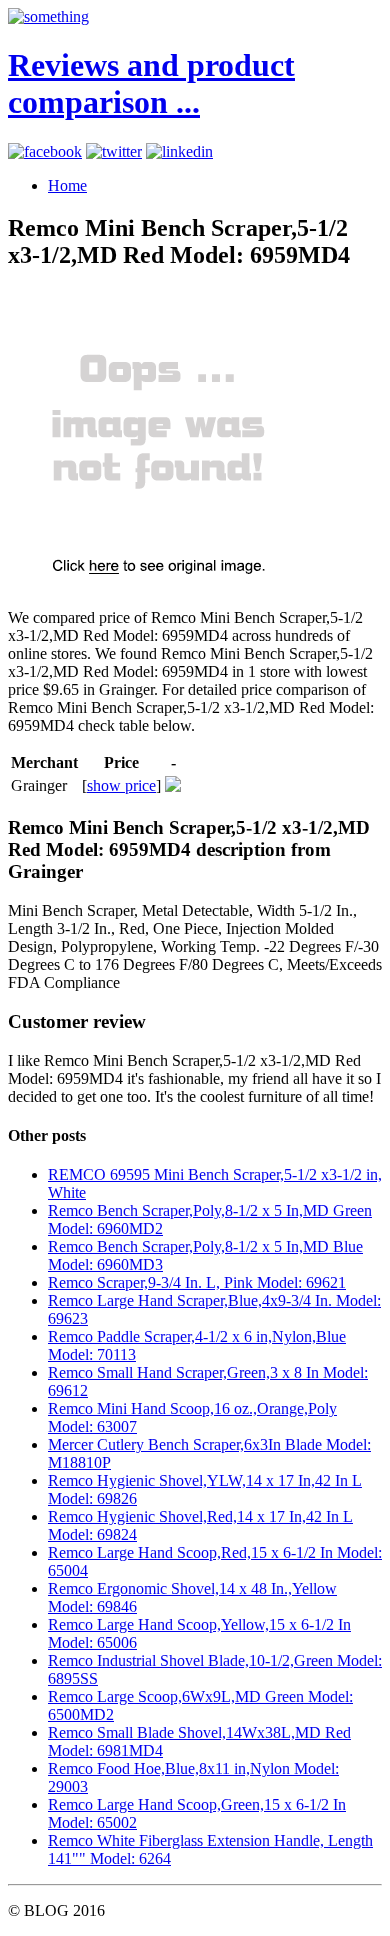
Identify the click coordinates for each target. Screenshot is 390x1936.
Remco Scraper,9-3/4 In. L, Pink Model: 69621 (197, 1282)
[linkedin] (179, 151)
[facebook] (45, 151)
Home (67, 185)
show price (121, 785)
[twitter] (114, 151)
